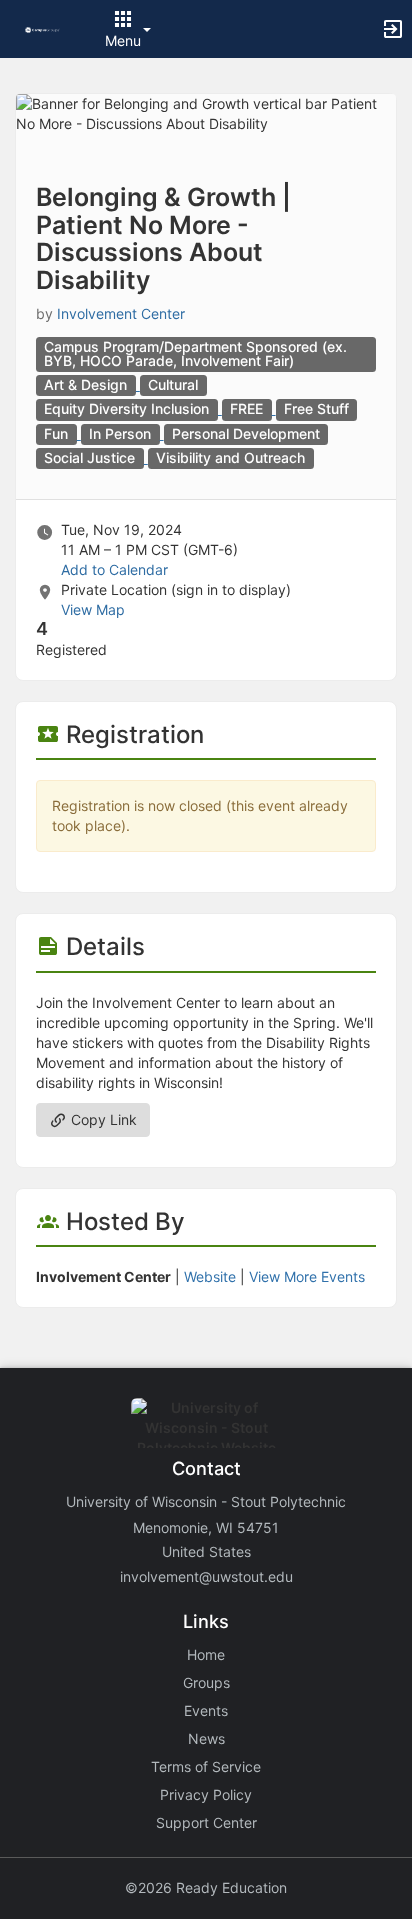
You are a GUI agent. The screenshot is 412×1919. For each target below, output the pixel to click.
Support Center (206, 1822)
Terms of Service (206, 1766)
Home (206, 1654)
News (206, 1738)
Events (206, 1710)
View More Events (307, 1276)
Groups (206, 1682)
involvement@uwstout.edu (206, 1576)
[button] (42, 28)
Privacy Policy (206, 1794)
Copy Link (102, 1119)
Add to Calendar (114, 569)
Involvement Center (121, 313)
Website (210, 1276)
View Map (93, 609)
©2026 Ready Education (206, 1887)
